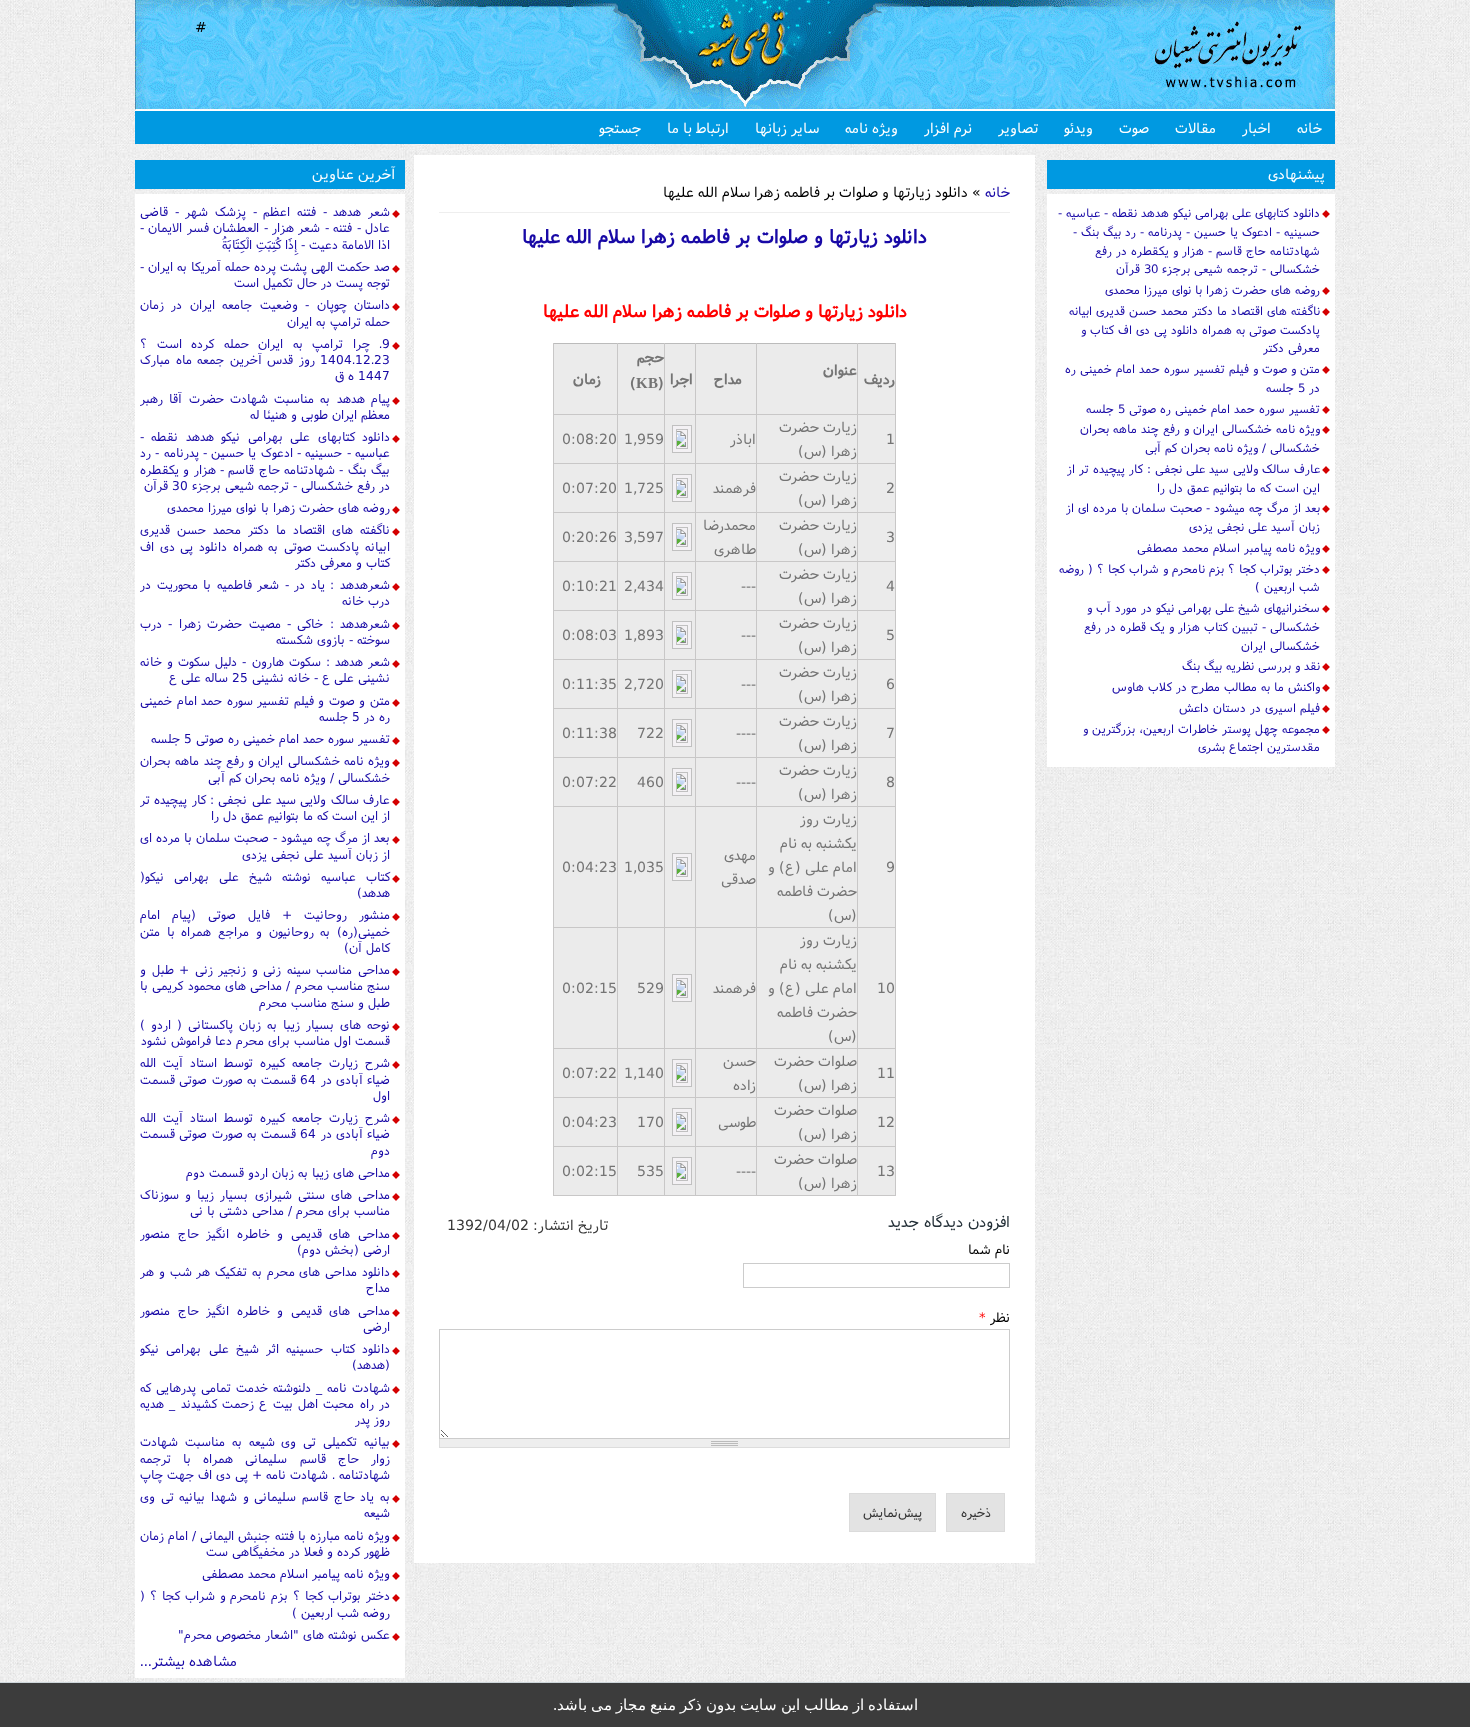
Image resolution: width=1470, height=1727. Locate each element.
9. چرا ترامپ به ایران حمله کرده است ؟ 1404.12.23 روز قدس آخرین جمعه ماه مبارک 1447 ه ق (265, 360)
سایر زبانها (787, 127)
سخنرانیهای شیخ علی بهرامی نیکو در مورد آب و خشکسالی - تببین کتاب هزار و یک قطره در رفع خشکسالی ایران (1202, 626)
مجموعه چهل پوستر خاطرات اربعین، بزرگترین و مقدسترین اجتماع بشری (1201, 738)
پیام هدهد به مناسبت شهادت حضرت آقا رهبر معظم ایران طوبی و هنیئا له (265, 406)
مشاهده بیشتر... (188, 1660)
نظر (994, 1317)
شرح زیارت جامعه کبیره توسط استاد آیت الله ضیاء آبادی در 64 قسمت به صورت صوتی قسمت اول (265, 1079)
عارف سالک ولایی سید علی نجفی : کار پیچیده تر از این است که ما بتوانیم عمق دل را (265, 807)
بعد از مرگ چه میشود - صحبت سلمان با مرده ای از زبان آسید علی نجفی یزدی (265, 845)
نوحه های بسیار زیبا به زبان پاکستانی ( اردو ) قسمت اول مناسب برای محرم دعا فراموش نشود (265, 1032)
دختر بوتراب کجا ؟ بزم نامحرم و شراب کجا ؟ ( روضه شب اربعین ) (265, 1603)
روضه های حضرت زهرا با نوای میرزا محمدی (278, 507)
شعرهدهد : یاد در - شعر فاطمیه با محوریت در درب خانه (265, 592)
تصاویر (1018, 127)
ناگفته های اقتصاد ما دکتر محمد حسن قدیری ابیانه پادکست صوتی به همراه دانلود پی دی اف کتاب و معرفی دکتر (265, 546)
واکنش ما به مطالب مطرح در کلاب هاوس (1216, 686)
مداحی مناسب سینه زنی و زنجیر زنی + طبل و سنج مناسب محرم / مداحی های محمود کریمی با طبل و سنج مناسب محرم (265, 986)
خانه (1309, 127)
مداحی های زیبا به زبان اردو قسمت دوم (288, 1172)
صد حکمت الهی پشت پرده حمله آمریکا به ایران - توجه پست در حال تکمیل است (265, 274)
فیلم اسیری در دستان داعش (1249, 707)
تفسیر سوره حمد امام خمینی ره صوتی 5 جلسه (270, 738)
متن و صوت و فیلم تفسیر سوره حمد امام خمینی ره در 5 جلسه (265, 708)
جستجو (620, 127)
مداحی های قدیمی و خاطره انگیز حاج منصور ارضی (265, 1318)
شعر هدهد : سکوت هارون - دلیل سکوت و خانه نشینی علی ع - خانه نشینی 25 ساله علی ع (265, 669)
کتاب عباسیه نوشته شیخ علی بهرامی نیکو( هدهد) (265, 884)
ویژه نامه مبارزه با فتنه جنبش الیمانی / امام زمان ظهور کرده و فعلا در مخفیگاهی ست (265, 1543)
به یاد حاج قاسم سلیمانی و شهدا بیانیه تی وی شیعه (265, 1504)
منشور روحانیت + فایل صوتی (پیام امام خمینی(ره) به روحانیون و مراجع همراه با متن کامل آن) (265, 931)
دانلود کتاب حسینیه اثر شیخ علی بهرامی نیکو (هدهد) (265, 1356)
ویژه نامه (871, 127)
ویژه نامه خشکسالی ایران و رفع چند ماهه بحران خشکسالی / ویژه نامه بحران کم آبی (265, 768)
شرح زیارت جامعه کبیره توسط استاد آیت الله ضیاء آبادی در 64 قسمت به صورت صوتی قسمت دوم (265, 1134)
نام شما (989, 1249)
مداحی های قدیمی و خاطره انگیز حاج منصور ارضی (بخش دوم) (265, 1241)
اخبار (1256, 127)
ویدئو (1078, 127)
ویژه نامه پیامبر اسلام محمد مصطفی (296, 1573)
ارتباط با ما (698, 127)
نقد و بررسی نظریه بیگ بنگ (1251, 665)
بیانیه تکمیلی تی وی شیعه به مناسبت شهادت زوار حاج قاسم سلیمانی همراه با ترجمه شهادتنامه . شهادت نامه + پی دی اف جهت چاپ (265, 1458)
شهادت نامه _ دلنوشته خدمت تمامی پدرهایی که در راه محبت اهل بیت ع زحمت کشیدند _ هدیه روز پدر (265, 1404)
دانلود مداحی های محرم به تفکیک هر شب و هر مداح (265, 1279)
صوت (1134, 127)
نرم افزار (948, 127)
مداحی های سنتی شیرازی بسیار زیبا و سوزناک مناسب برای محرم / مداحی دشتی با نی (265, 1202)
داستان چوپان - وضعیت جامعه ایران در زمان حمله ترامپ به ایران (265, 312)
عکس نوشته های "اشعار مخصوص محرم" (284, 1634)
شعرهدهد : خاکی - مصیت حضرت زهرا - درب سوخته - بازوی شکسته (265, 631)
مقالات (1195, 127)
